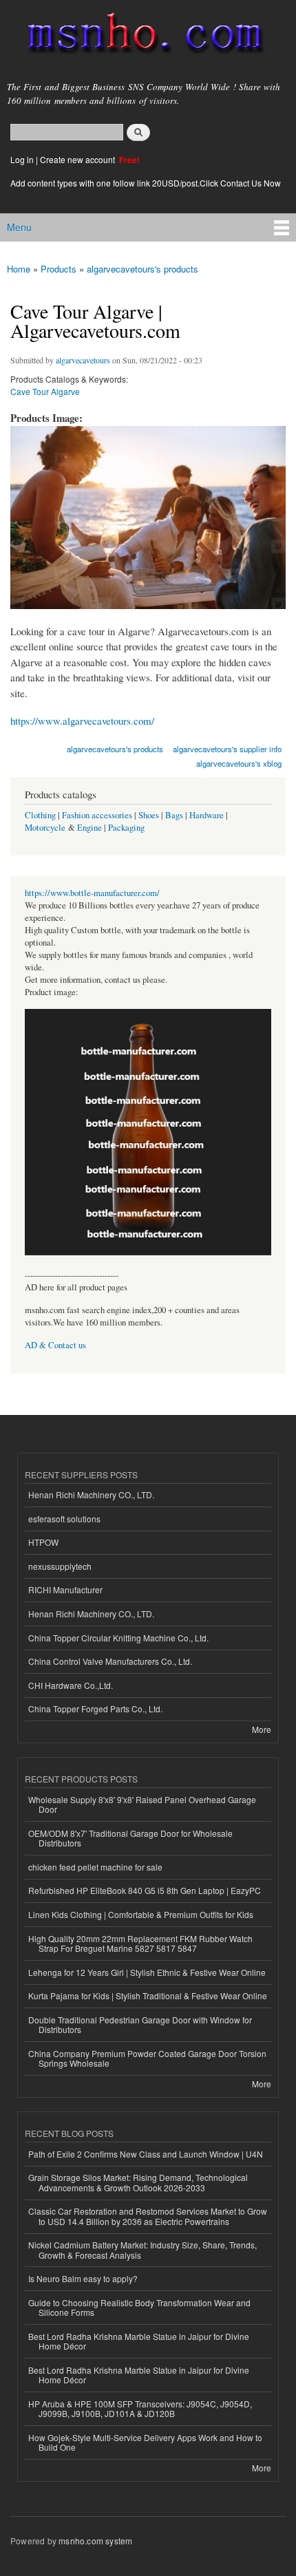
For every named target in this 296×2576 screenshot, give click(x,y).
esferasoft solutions (64, 1519)
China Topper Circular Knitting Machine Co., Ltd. (118, 1638)
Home (19, 269)
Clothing (40, 815)
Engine (89, 828)
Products (59, 269)
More (262, 1729)
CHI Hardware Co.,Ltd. (71, 1685)
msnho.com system (95, 2541)
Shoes (149, 815)
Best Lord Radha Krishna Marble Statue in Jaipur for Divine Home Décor (139, 2341)
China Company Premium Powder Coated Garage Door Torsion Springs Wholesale (147, 2058)
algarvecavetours (83, 360)
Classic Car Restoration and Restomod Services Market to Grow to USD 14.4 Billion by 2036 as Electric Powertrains (148, 2216)
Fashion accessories (97, 815)
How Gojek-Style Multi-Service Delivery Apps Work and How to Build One (145, 2442)
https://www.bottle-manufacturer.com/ (92, 893)
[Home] (139, 36)
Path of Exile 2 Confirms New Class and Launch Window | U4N (146, 2154)
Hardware (207, 815)
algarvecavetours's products (142, 269)
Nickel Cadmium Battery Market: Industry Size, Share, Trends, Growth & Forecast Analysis (142, 2249)
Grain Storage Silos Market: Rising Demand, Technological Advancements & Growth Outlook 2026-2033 (138, 2182)
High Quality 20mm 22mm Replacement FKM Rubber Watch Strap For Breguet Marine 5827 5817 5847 (140, 1943)
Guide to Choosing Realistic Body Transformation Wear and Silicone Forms (139, 2307)
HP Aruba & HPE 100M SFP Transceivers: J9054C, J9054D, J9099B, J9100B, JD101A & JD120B (140, 2408)
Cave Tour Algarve (45, 391)
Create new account (78, 159)
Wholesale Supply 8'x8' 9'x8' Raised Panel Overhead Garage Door (142, 1804)
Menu (19, 227)
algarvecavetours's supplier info (227, 749)
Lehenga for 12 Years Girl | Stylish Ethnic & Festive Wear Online (147, 1972)
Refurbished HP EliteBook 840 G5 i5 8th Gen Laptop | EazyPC (145, 1890)
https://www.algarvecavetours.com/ (82, 721)
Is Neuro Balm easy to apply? (83, 2278)
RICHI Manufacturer (65, 1589)
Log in (22, 159)
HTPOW (43, 1542)
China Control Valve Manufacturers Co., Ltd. (110, 1661)
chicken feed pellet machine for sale (95, 1867)
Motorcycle (45, 828)
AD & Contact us (55, 1345)
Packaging (126, 828)
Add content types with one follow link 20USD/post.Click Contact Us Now (146, 183)
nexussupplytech (60, 1566)
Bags (174, 815)
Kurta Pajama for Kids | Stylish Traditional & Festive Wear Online (148, 1995)
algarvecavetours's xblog (239, 763)
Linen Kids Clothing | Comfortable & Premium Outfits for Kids (141, 1914)
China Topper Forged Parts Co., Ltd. (95, 1709)
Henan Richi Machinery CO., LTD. (91, 1494)
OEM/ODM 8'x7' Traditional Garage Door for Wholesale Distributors (130, 1838)
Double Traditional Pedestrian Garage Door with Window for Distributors (140, 2024)
